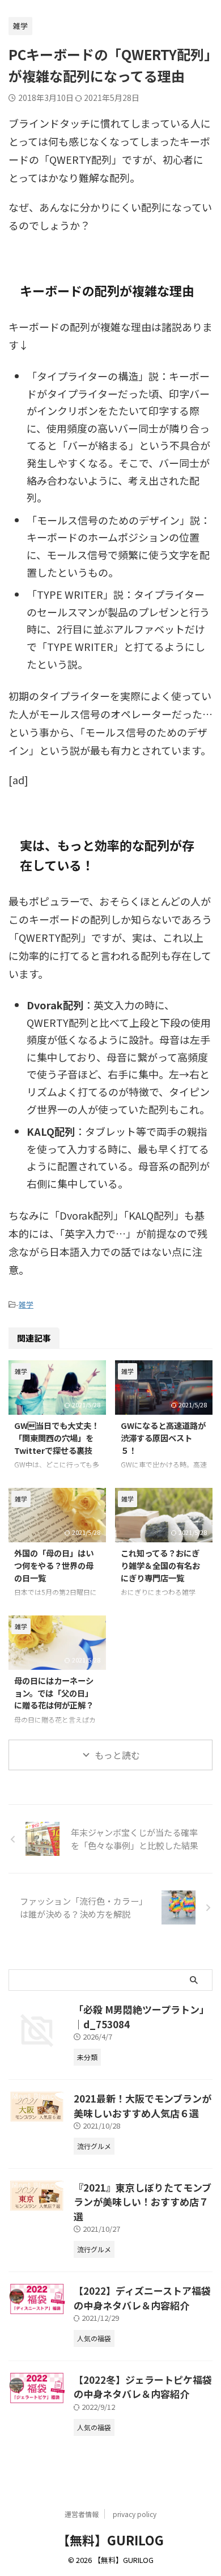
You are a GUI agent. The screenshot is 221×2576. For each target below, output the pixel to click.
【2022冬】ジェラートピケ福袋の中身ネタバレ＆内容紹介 (143, 2387)
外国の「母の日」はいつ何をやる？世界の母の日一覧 (54, 1565)
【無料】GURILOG (110, 2540)
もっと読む (117, 1755)
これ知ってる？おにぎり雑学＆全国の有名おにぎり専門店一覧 (160, 1565)
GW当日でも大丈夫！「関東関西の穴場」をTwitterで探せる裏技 (57, 1437)
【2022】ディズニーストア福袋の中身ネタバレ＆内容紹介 (142, 2298)
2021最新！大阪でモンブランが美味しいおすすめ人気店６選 (143, 2106)
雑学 (26, 1304)
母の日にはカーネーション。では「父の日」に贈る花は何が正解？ (54, 1693)
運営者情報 (82, 2514)
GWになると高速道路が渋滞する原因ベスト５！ (163, 1437)
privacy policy (135, 2514)
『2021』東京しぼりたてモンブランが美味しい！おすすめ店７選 (143, 2202)
